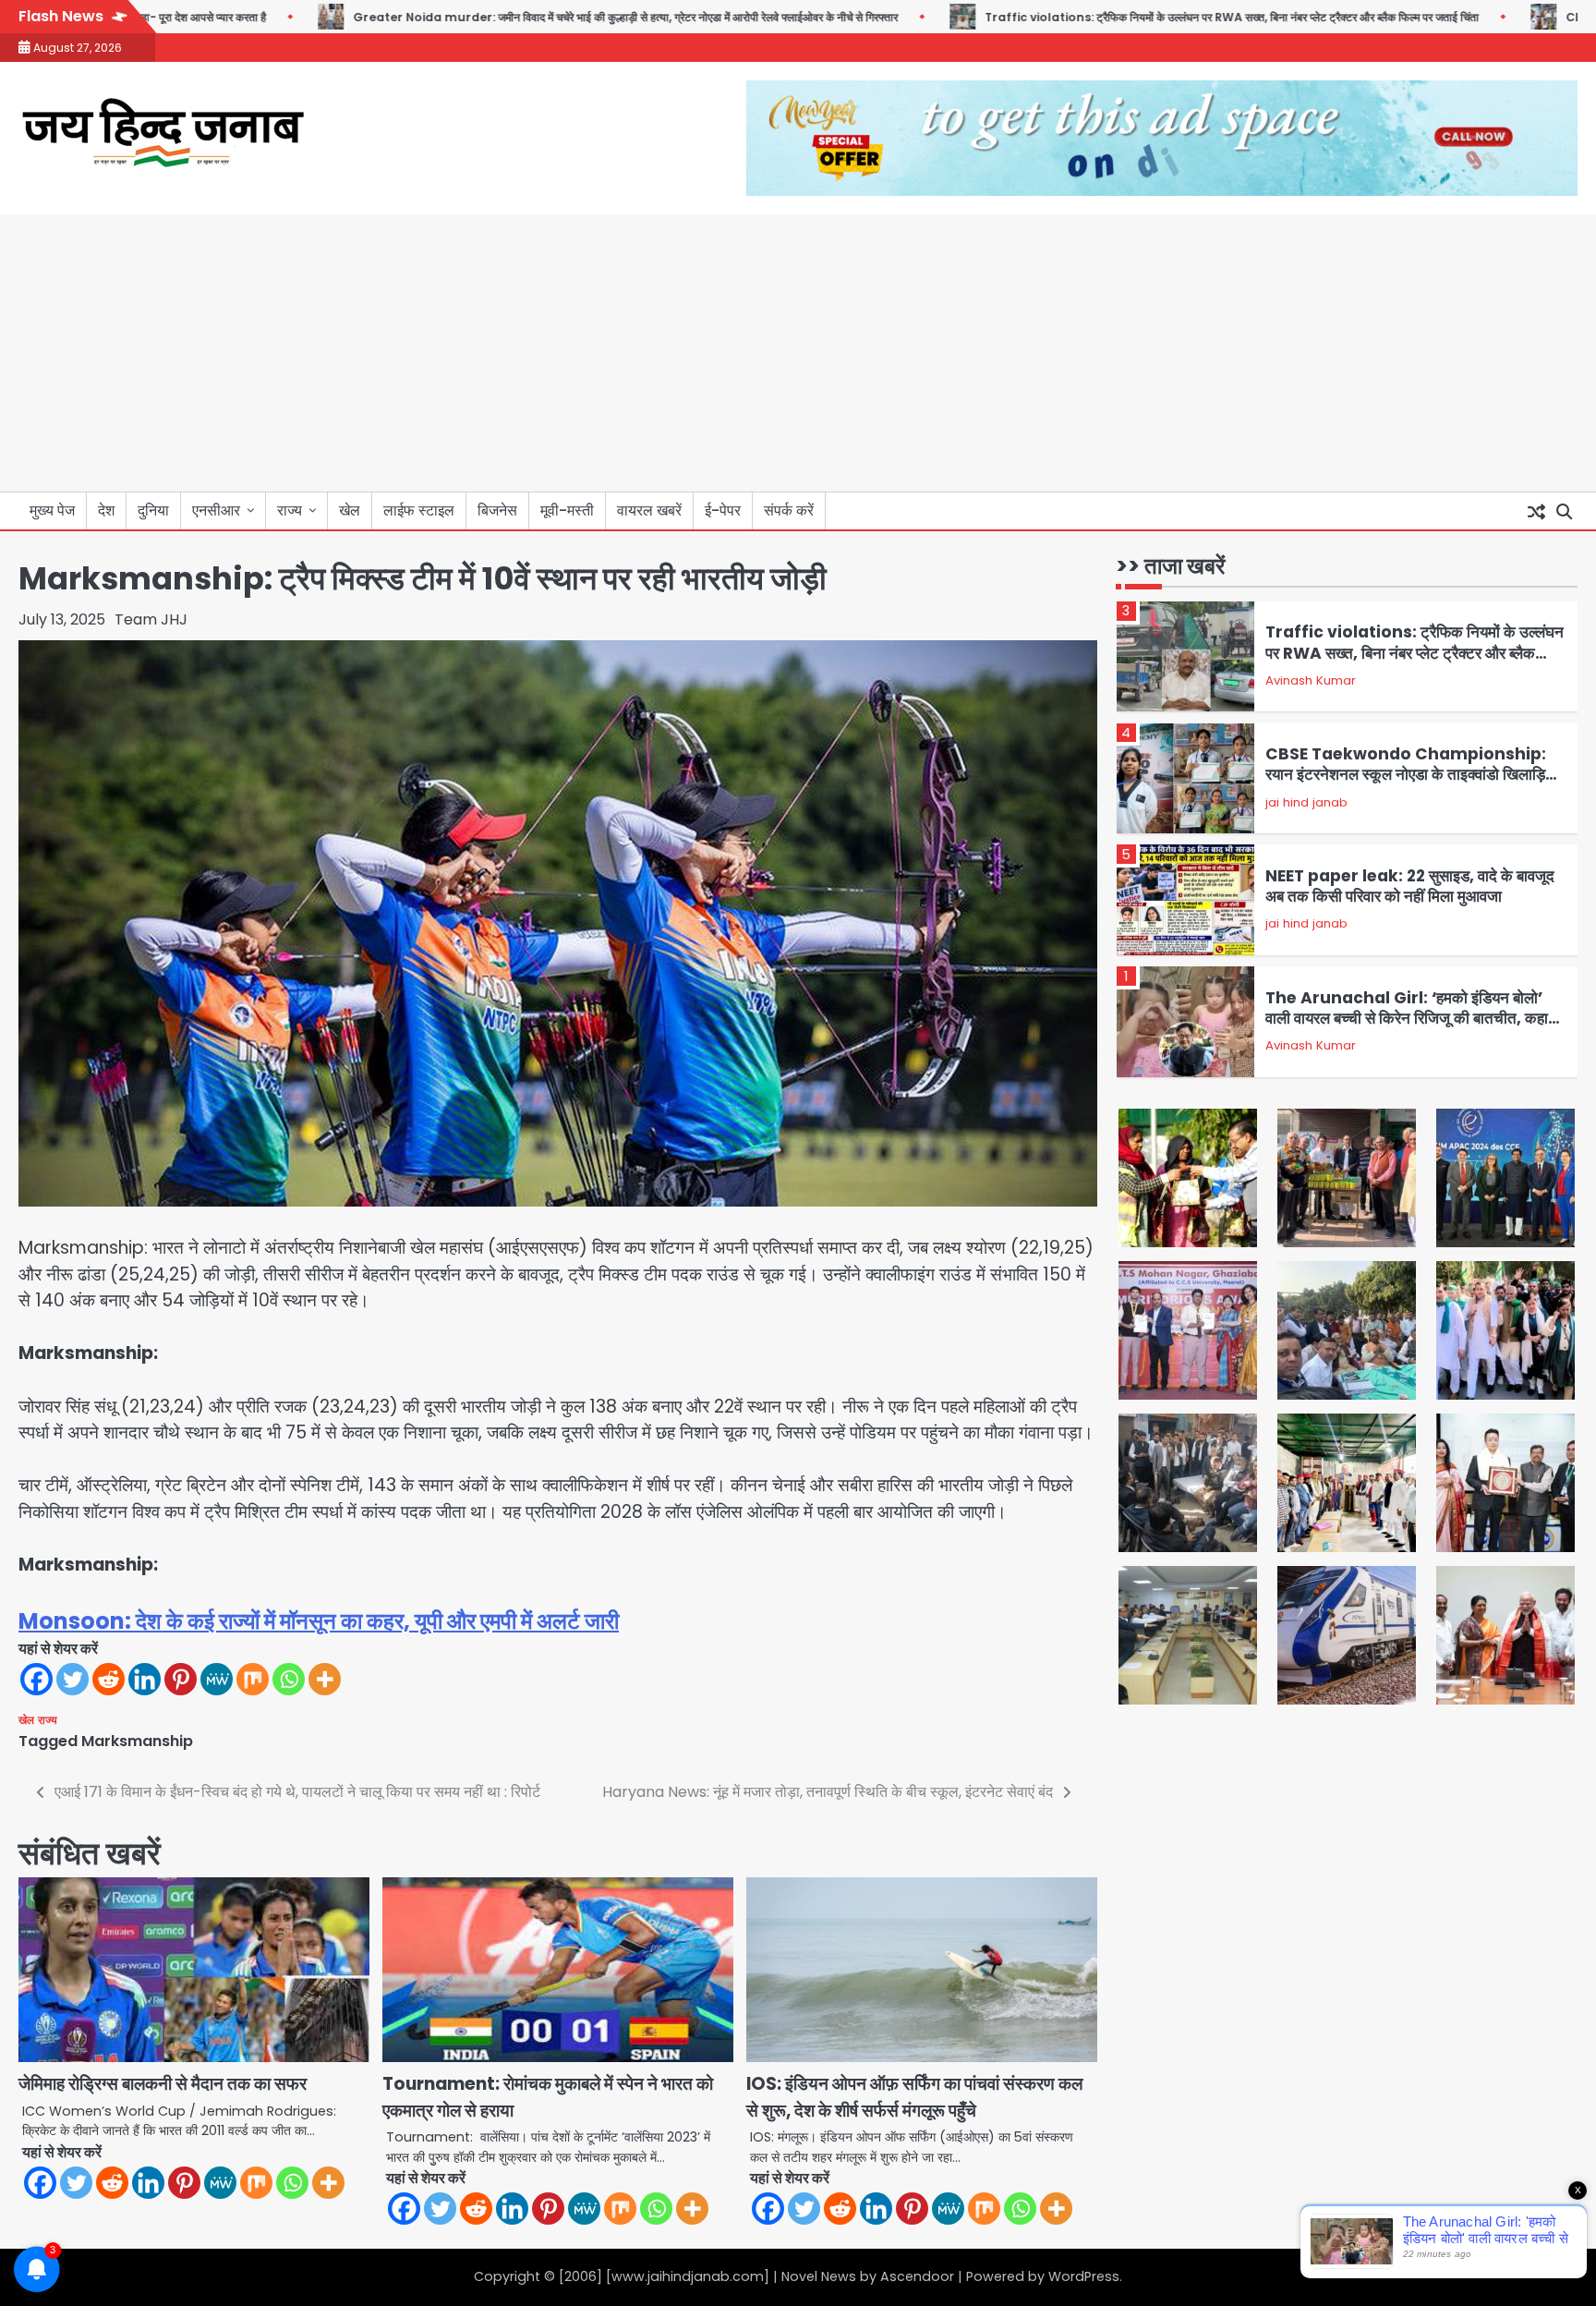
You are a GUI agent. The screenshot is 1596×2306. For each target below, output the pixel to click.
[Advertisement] (798, 353)
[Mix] (253, 1679)
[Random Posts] (1536, 511)
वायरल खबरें (649, 510)
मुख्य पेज (52, 510)
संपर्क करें (789, 510)
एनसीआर (216, 510)
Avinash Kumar (1311, 680)
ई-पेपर (723, 510)
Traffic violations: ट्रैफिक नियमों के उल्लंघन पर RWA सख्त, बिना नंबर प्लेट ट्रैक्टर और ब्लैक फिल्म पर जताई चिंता (1151, 17)
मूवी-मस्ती (567, 510)
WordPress (1084, 2276)
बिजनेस (497, 510)
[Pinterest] (181, 1679)
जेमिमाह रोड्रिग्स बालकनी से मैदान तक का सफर (163, 2084)
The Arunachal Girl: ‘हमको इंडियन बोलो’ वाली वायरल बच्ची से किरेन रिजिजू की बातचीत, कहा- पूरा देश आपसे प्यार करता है (1412, 1019)
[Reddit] (109, 1679)
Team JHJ (151, 619)
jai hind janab (1306, 802)
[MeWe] (217, 1679)
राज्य (290, 510)
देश (106, 510)
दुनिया (153, 510)
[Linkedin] (145, 1679)
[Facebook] (36, 1679)
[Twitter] (73, 1679)
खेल (350, 510)
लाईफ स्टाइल (419, 510)
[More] (325, 1679)
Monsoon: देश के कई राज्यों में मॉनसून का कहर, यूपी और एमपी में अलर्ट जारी (319, 1621)
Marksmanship (137, 1741)
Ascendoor (917, 2276)
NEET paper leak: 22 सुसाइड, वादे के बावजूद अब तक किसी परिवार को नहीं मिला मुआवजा (1410, 886)
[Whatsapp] (289, 1679)
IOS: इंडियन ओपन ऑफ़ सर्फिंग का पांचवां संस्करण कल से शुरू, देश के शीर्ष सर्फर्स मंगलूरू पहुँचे (914, 2097)
